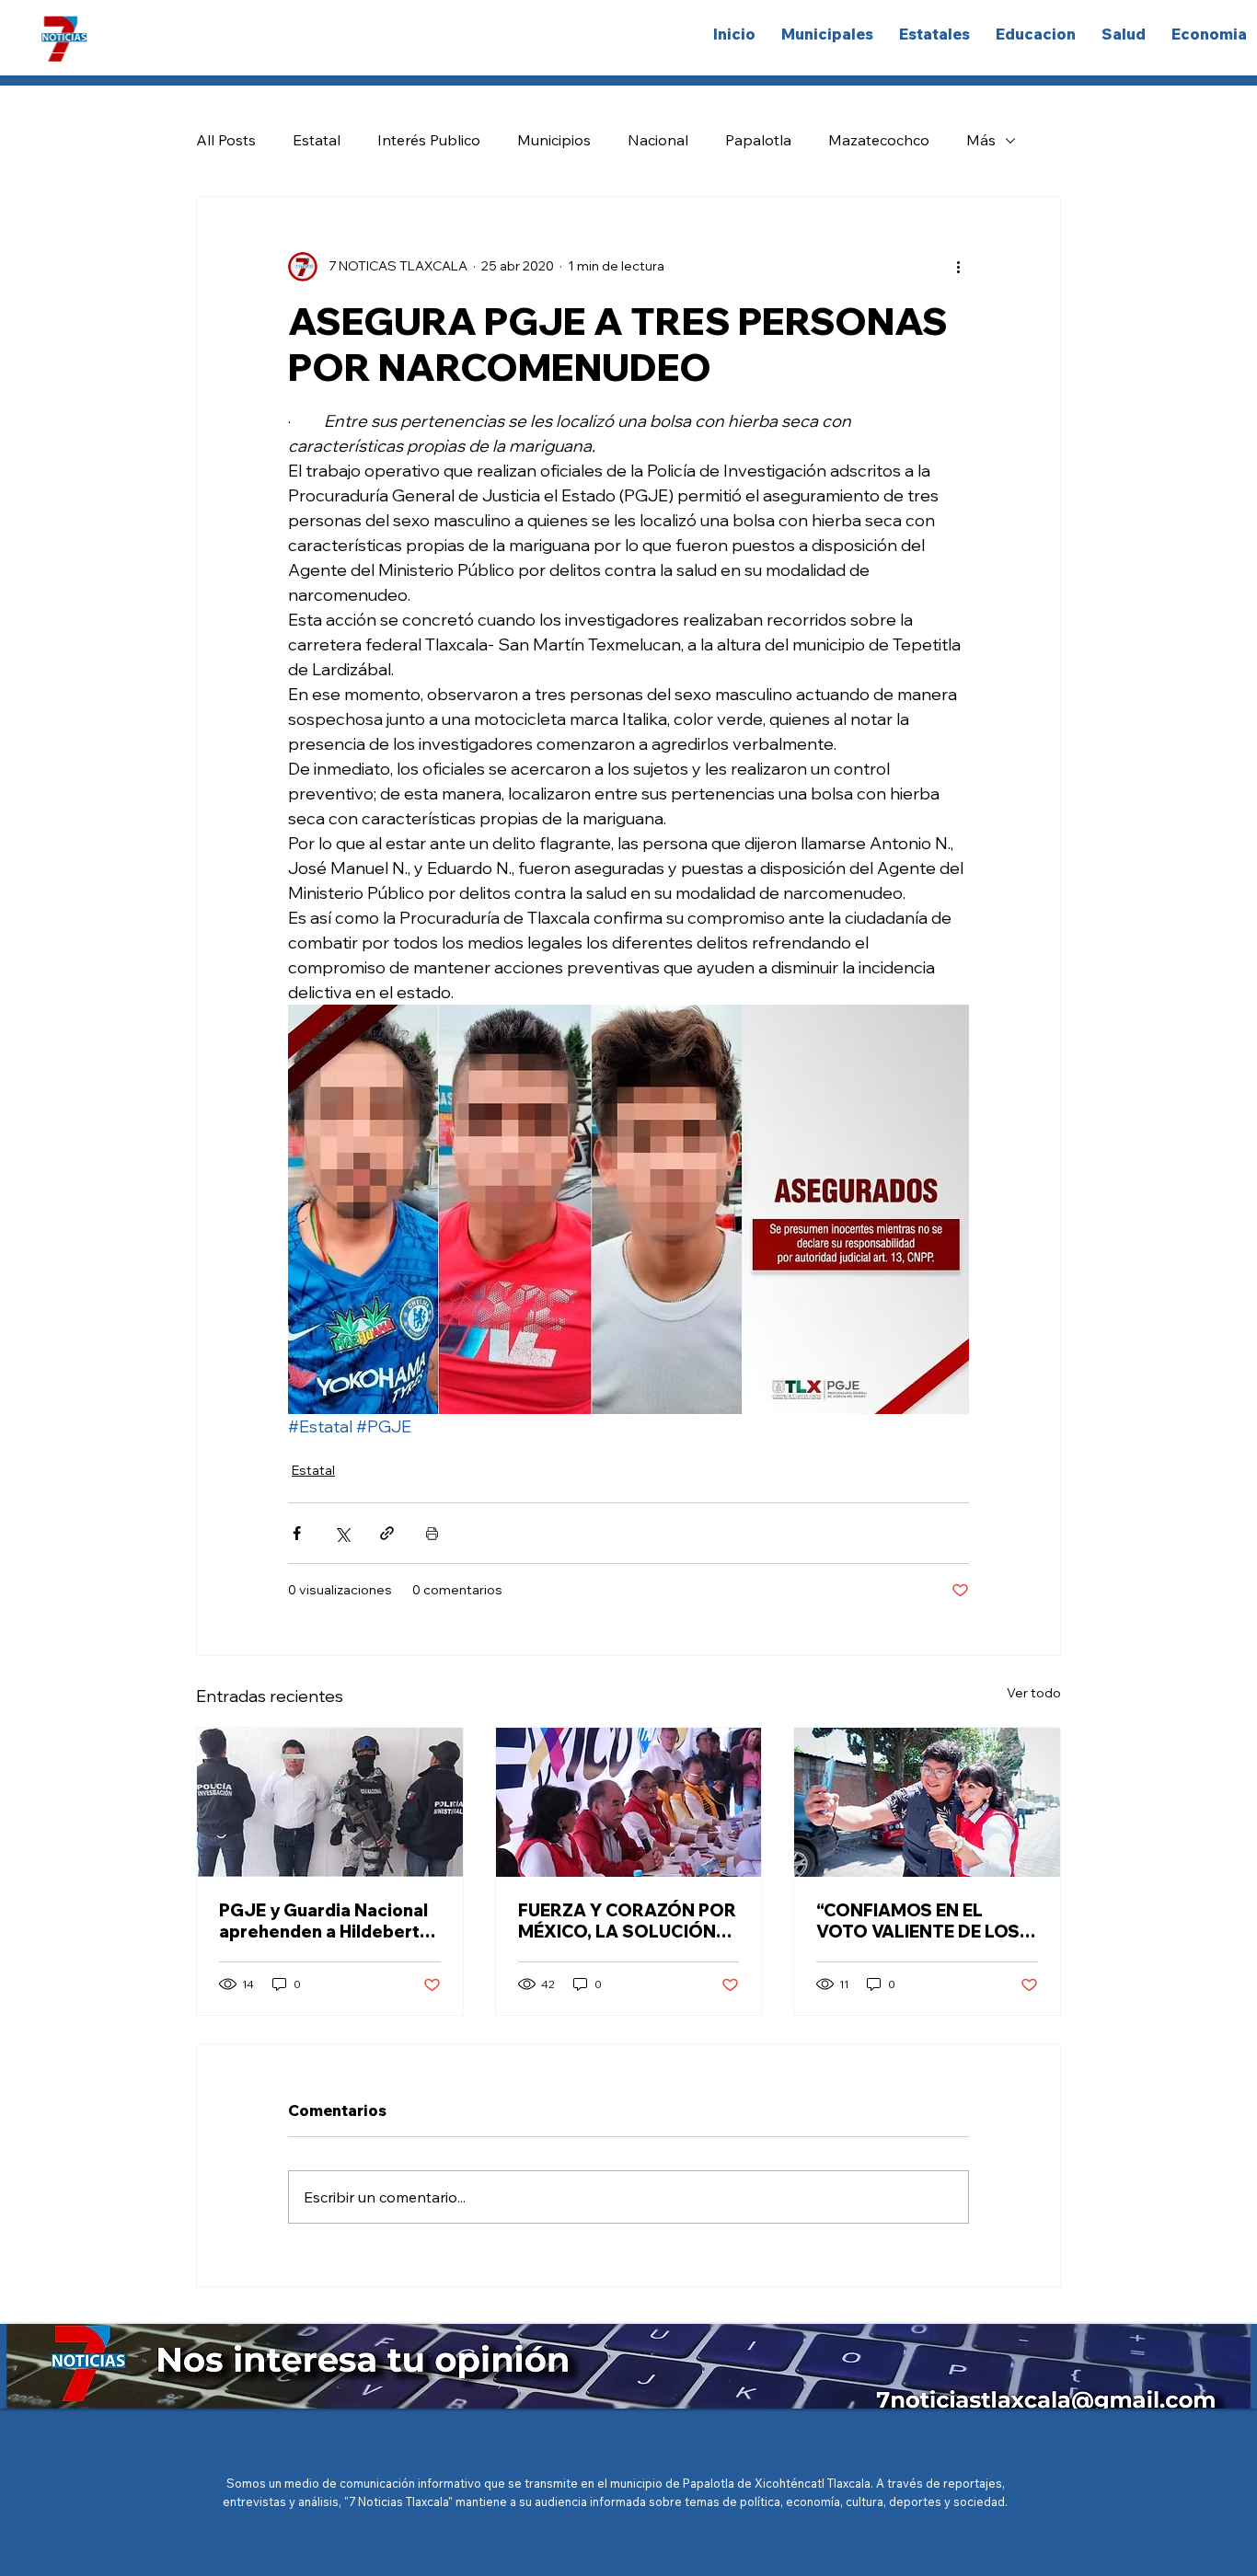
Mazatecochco (879, 140)
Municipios (554, 140)
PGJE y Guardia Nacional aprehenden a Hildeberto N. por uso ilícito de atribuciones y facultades (327, 1921)
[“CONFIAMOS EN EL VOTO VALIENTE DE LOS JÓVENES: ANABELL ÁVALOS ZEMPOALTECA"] (927, 1802)
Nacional (658, 140)
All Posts (226, 140)
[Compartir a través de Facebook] (297, 1533)
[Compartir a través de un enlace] (387, 1533)
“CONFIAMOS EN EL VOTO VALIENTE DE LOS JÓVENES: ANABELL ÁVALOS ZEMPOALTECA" (919, 1921)
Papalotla (758, 140)
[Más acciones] (958, 267)
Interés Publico (429, 140)
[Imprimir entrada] (432, 1533)
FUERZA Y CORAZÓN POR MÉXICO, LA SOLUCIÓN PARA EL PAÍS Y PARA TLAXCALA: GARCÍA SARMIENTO (627, 1921)
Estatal (317, 140)
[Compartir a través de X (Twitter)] (342, 1533)
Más (981, 140)
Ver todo (1034, 1693)
